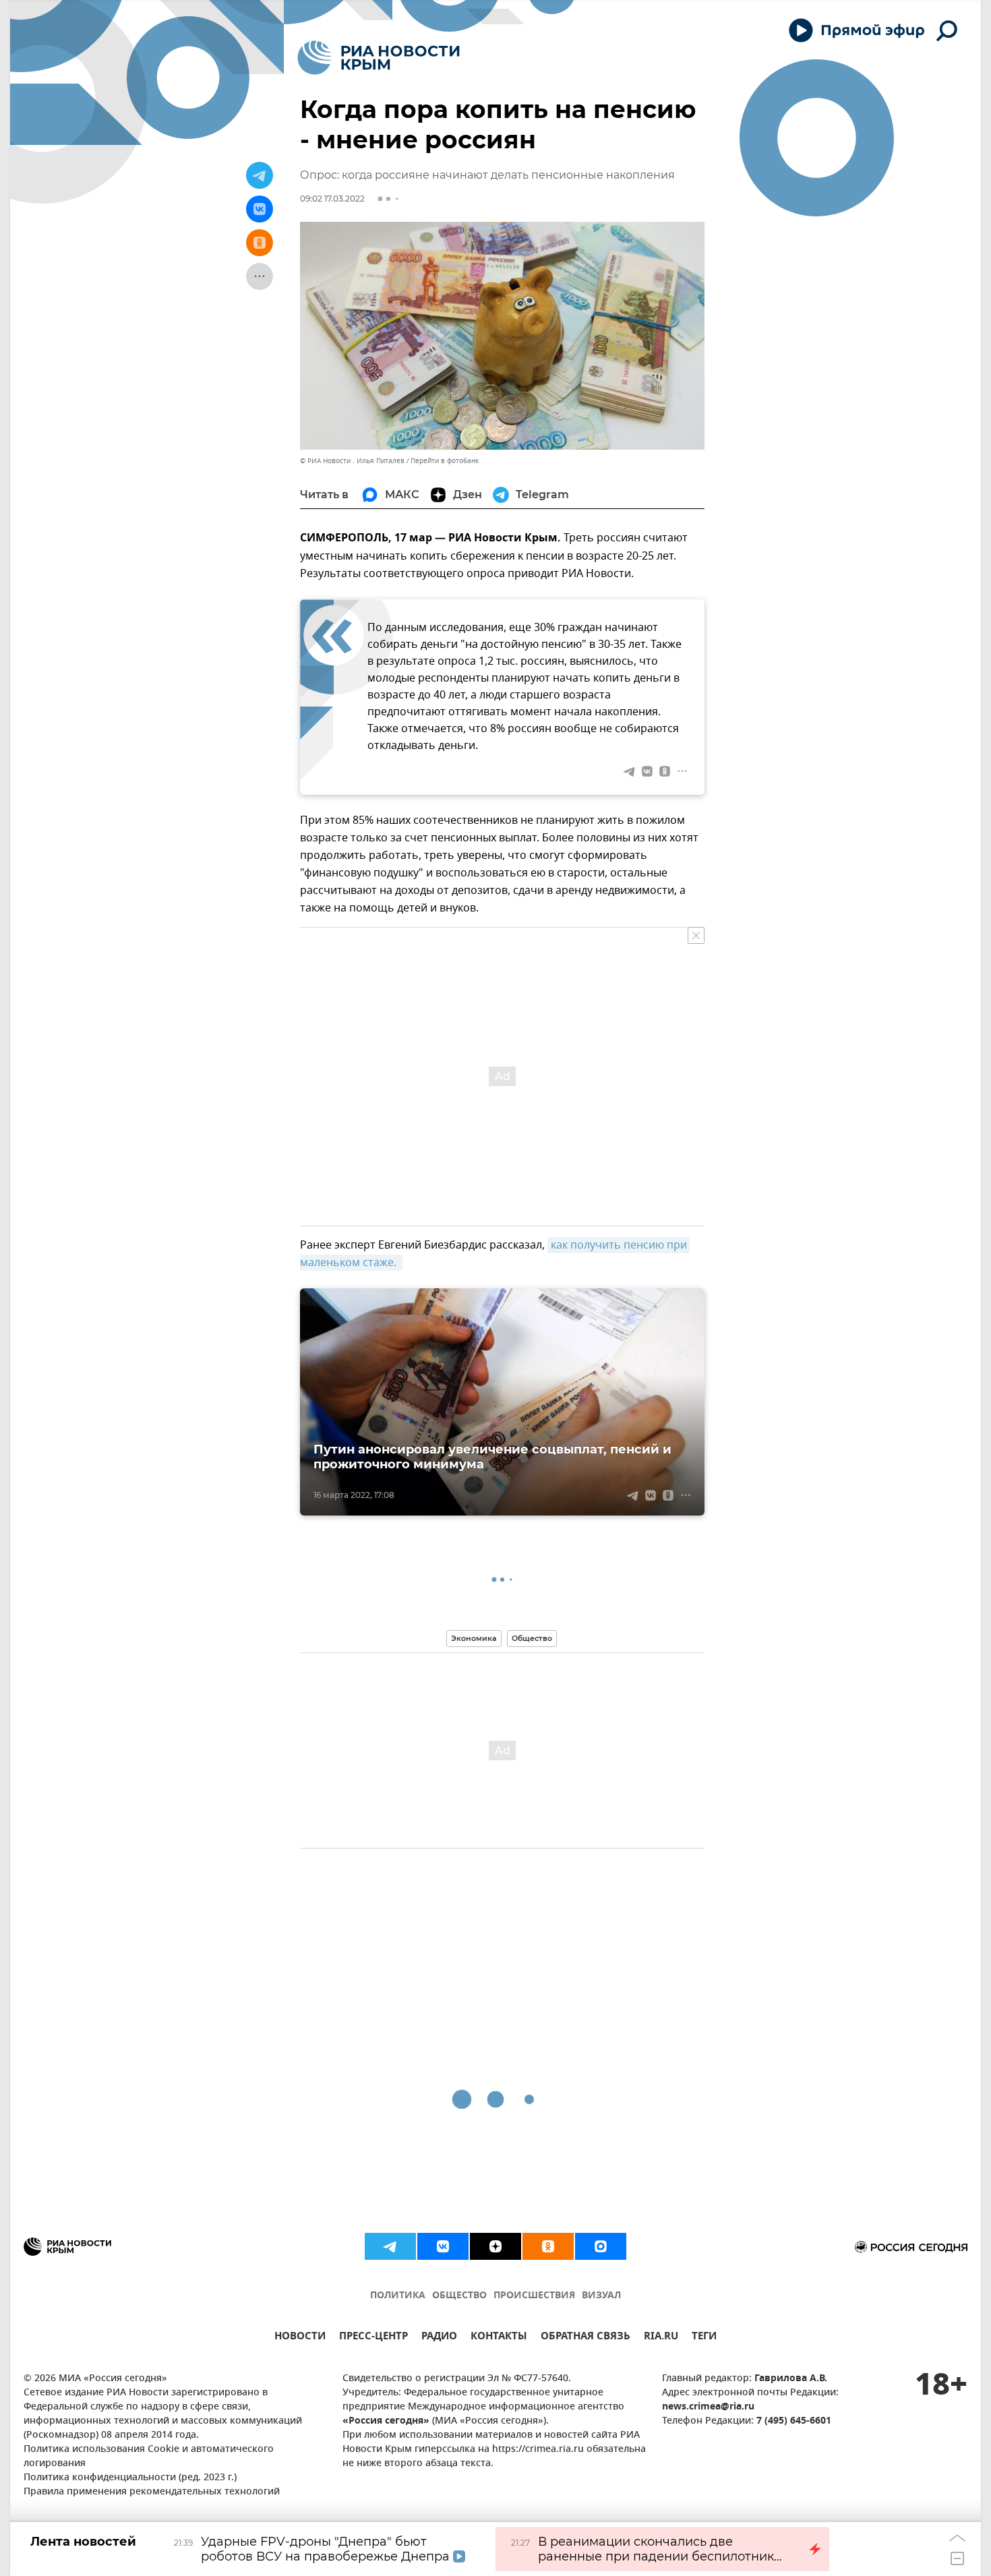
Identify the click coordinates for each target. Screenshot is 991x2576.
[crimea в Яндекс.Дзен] (495, 2246)
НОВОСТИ (300, 2338)
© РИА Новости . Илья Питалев (352, 461)
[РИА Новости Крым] (379, 58)
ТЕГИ (704, 2338)
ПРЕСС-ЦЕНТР (373, 2338)
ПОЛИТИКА (398, 2296)
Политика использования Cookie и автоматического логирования (149, 2457)
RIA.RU (661, 2338)
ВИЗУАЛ (601, 2296)
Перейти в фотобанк (445, 461)
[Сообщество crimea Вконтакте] (443, 2246)
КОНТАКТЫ (499, 2338)
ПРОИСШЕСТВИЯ (534, 2296)
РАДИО (439, 2338)
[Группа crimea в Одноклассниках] (548, 2246)
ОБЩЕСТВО (459, 2296)
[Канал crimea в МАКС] (601, 2246)
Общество (532, 1638)
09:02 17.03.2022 (332, 199)
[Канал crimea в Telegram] (390, 2246)
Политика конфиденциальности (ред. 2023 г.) (130, 2478)
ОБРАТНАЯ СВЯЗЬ (585, 2338)
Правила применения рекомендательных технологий (152, 2492)
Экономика (474, 1638)
